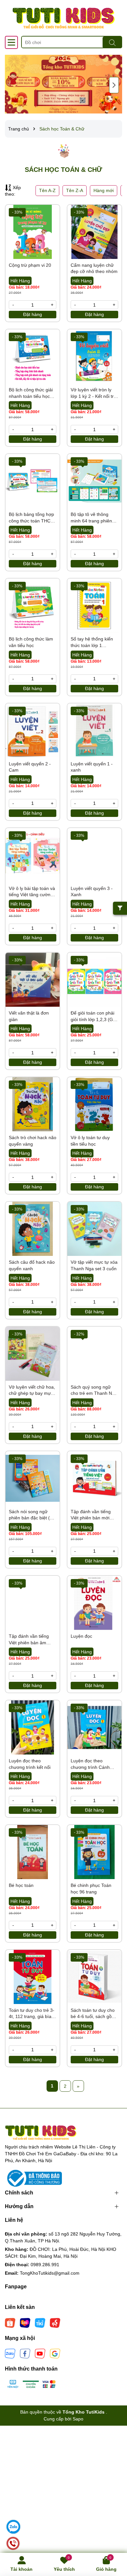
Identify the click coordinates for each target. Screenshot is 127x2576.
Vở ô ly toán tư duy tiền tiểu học (90, 1141)
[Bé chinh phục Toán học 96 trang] (94, 1852)
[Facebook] (25, 2353)
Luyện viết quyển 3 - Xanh (92, 892)
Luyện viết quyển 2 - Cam (30, 767)
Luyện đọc (81, 1636)
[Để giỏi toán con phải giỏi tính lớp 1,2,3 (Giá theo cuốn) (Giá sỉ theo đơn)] (94, 980)
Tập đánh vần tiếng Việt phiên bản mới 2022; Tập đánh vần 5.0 (92, 1515)
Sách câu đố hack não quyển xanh (32, 1265)
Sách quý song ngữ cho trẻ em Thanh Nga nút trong (94, 1391)
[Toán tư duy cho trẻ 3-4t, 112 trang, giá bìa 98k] (33, 1977)
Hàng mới (104, 190)
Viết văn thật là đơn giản (29, 1016)
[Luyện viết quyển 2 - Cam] (33, 731)
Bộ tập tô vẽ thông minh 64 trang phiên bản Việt (91, 518)
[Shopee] (10, 2322)
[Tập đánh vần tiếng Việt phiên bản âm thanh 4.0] (33, 1603)
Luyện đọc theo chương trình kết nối (30, 1764)
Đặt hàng (33, 314)
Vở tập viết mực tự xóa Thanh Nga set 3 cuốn (94, 1265)
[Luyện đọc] (94, 1603)
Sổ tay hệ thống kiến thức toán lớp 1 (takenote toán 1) (92, 642)
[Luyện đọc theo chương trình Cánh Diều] (94, 1727)
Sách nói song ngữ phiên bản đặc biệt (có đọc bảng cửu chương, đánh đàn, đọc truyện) (32, 1515)
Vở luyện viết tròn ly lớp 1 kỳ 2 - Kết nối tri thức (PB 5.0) (93, 393)
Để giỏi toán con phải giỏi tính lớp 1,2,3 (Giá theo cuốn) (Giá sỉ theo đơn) (94, 1017)
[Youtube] (40, 2353)
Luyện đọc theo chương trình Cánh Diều (90, 1764)
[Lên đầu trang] (114, 2537)
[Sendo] (55, 2322)
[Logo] (63, 18)
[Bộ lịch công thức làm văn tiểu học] (33, 606)
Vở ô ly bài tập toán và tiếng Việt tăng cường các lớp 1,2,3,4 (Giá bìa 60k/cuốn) (32, 892)
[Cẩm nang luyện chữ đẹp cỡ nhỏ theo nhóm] (94, 232)
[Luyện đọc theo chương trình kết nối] (33, 1727)
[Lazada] (25, 2322)
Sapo (78, 2419)
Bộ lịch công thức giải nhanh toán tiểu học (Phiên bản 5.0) (31, 393)
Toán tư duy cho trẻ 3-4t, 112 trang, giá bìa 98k (32, 2014)
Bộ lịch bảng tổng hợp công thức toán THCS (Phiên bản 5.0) (31, 518)
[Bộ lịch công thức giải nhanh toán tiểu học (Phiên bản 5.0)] (33, 356)
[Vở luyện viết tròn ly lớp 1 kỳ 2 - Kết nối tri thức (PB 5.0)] (94, 356)
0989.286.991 (45, 2265)
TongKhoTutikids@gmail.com (50, 2273)
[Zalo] (10, 2353)
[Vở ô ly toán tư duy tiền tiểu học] (94, 1104)
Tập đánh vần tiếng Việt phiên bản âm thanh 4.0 (29, 1640)
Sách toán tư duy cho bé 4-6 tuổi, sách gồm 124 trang (93, 2014)
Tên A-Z (47, 190)
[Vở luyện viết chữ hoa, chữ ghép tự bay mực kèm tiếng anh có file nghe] (33, 1354)
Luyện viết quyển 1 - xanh (92, 767)
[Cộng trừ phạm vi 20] (33, 232)
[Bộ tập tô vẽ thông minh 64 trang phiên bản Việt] (94, 481)
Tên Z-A (75, 190)
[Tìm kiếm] (112, 42)
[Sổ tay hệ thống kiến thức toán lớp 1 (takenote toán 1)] (94, 606)
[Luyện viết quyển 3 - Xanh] (94, 855)
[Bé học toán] (33, 1852)
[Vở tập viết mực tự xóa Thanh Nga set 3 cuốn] (94, 1229)
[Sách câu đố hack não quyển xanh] (33, 1229)
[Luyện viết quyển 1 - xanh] (94, 731)
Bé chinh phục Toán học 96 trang (91, 1889)
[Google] (55, 2353)
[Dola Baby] (63, 84)
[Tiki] (40, 2322)
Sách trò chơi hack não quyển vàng (33, 1141)
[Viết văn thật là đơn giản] (33, 980)
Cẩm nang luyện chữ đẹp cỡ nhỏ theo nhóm (94, 268)
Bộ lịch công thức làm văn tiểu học (31, 642)
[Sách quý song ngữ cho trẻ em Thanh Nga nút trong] (94, 1354)
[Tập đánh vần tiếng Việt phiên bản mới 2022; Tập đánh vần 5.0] (94, 1478)
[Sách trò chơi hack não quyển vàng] (33, 1104)
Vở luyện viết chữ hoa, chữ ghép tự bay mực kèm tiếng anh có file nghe (32, 1391)
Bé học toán (21, 1885)
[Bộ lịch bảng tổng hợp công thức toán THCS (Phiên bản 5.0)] (33, 481)
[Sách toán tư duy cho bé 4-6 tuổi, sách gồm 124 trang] (94, 1977)
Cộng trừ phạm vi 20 (30, 265)
